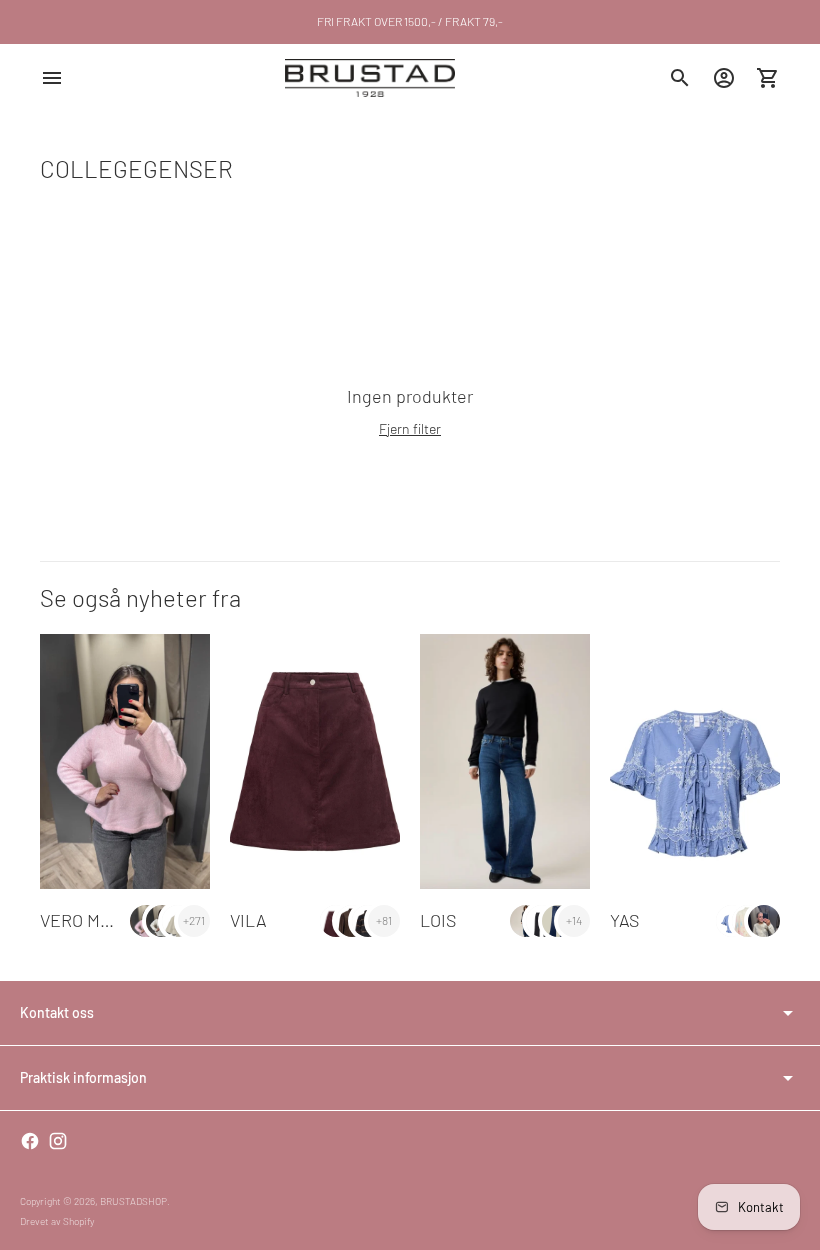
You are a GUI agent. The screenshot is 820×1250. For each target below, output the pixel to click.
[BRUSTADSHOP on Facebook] (30, 1141)
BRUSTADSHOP (133, 1201)
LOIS (438, 920)
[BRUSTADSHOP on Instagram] (58, 1141)
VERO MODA (86, 920)
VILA (248, 920)
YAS (624, 920)
